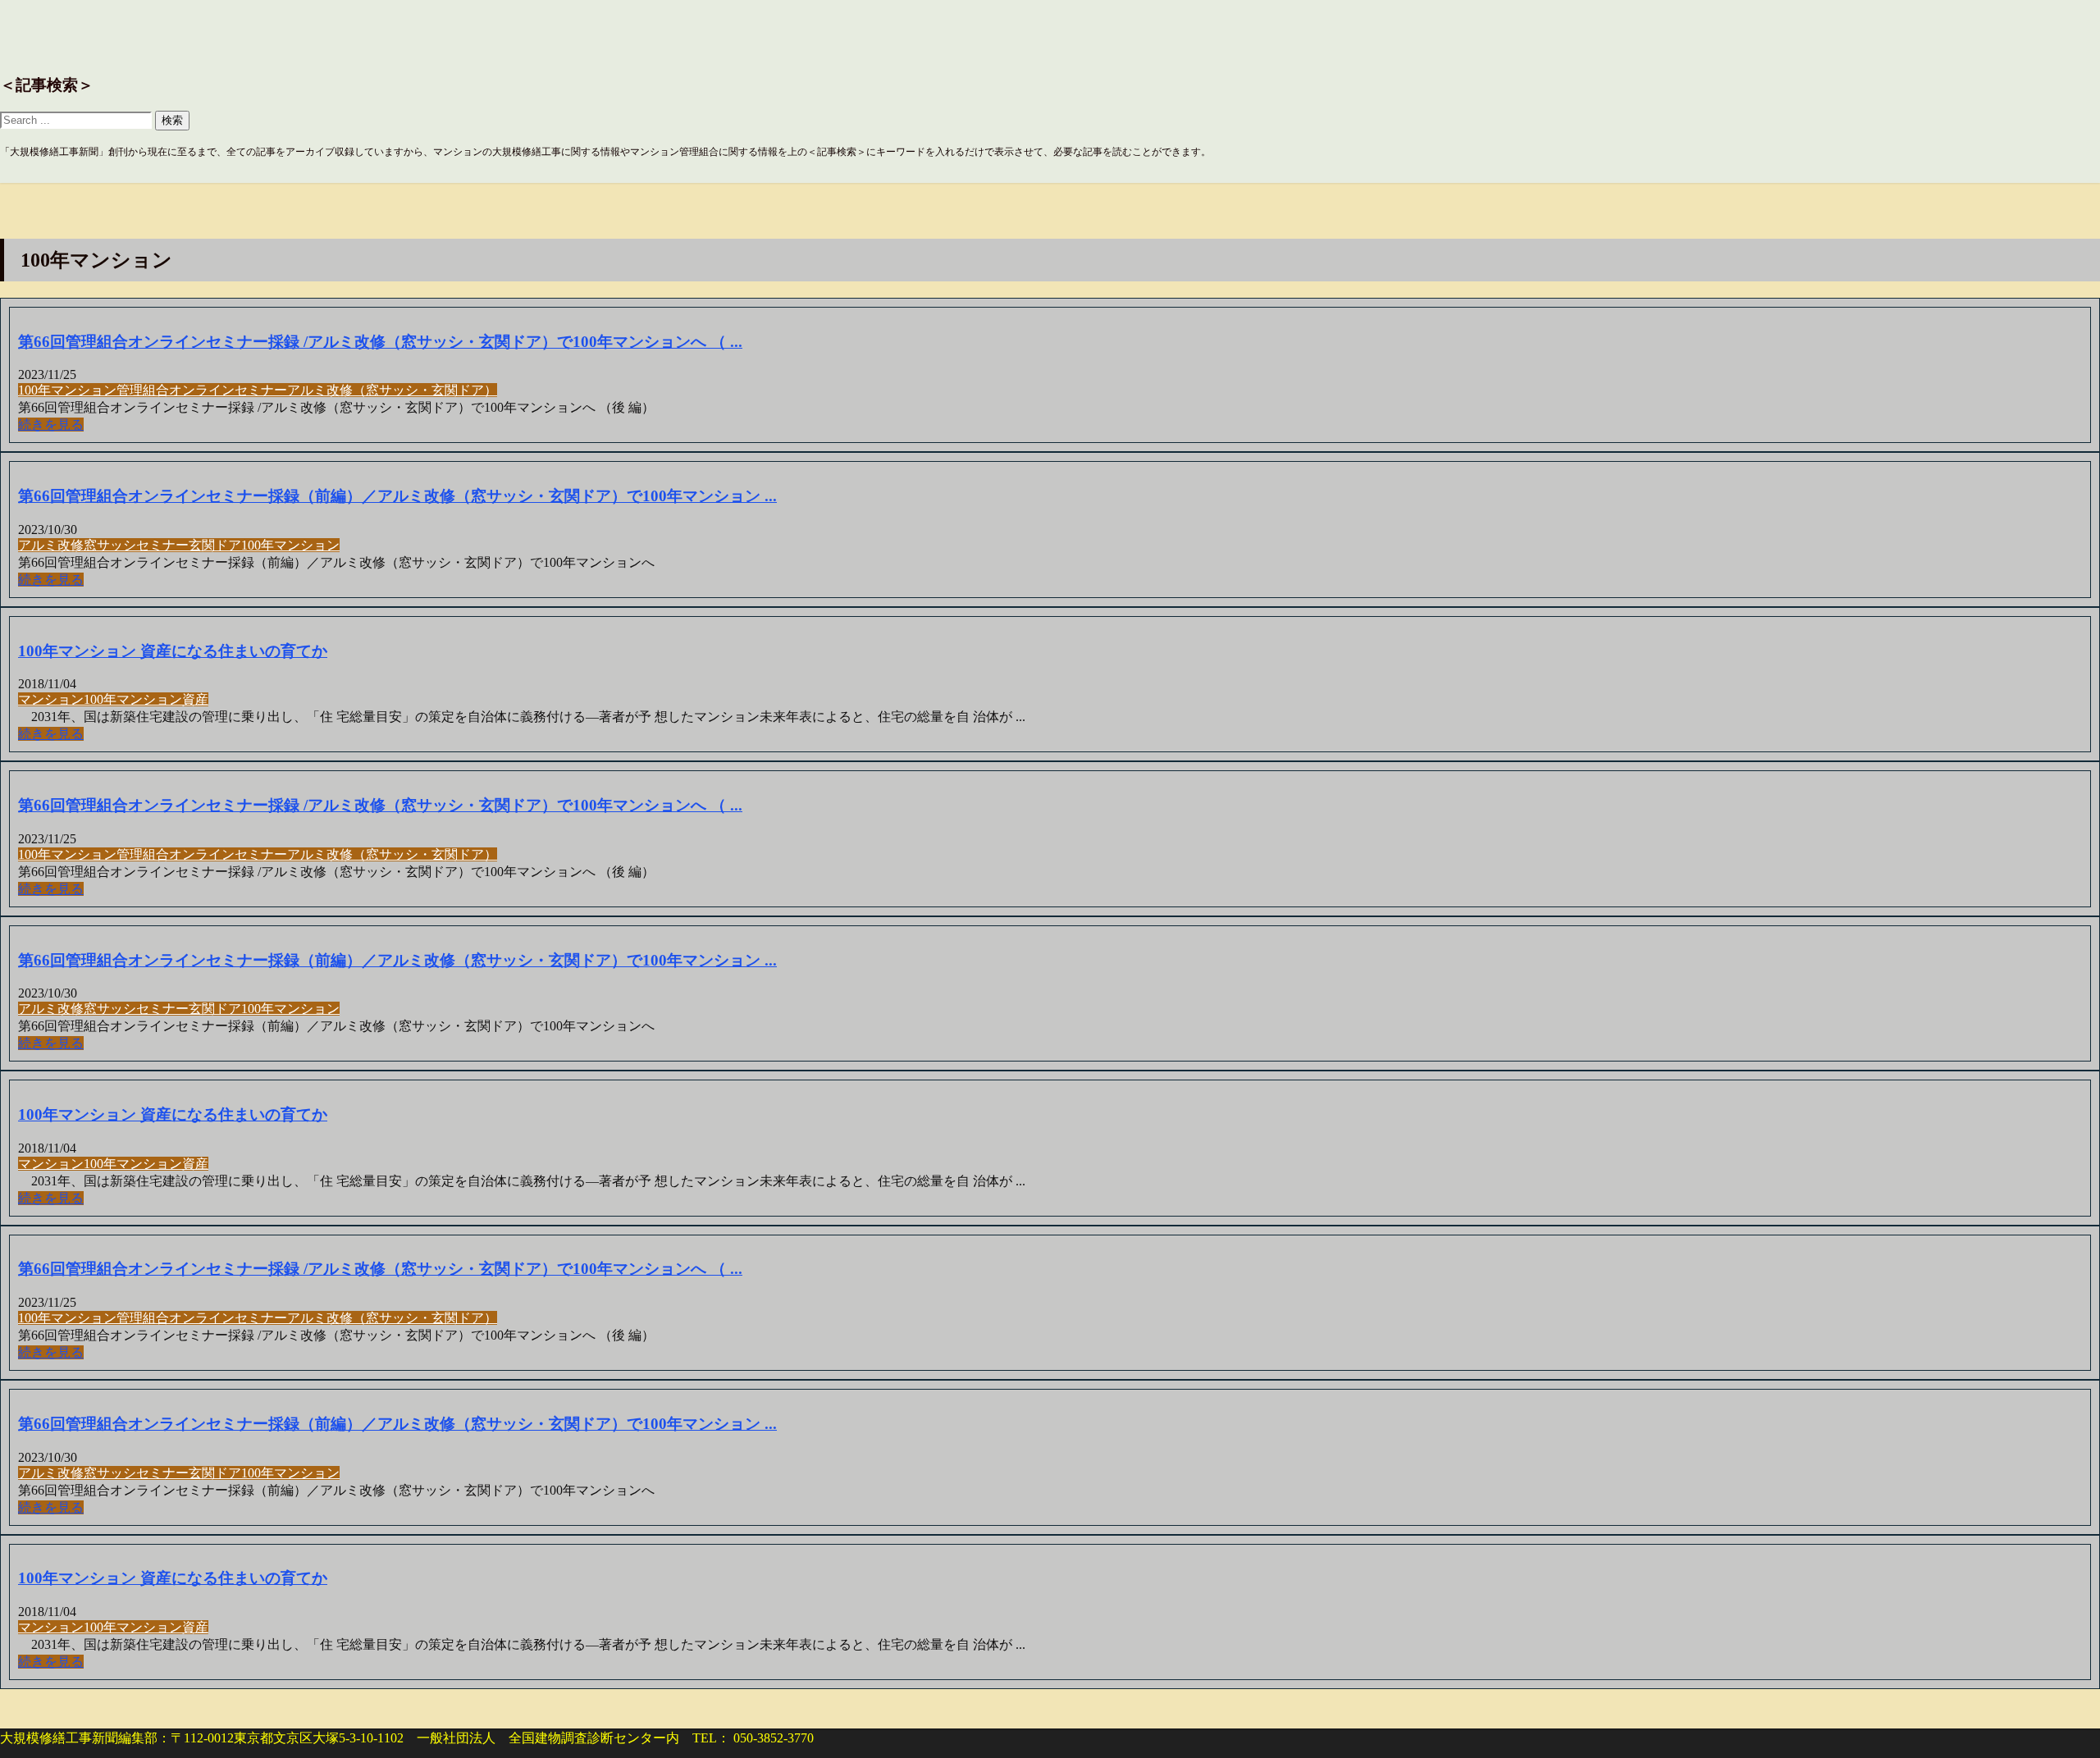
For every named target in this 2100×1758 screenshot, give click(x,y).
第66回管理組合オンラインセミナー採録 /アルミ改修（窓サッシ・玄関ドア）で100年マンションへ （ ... (380, 342)
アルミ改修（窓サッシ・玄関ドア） (392, 390)
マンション (51, 699)
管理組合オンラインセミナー (202, 390)
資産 (195, 699)
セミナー (162, 545)
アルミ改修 (51, 545)
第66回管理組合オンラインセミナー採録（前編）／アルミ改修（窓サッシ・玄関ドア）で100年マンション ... (397, 496)
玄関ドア (215, 545)
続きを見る (51, 425)
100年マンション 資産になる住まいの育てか (173, 651)
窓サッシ (110, 545)
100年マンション (67, 390)
